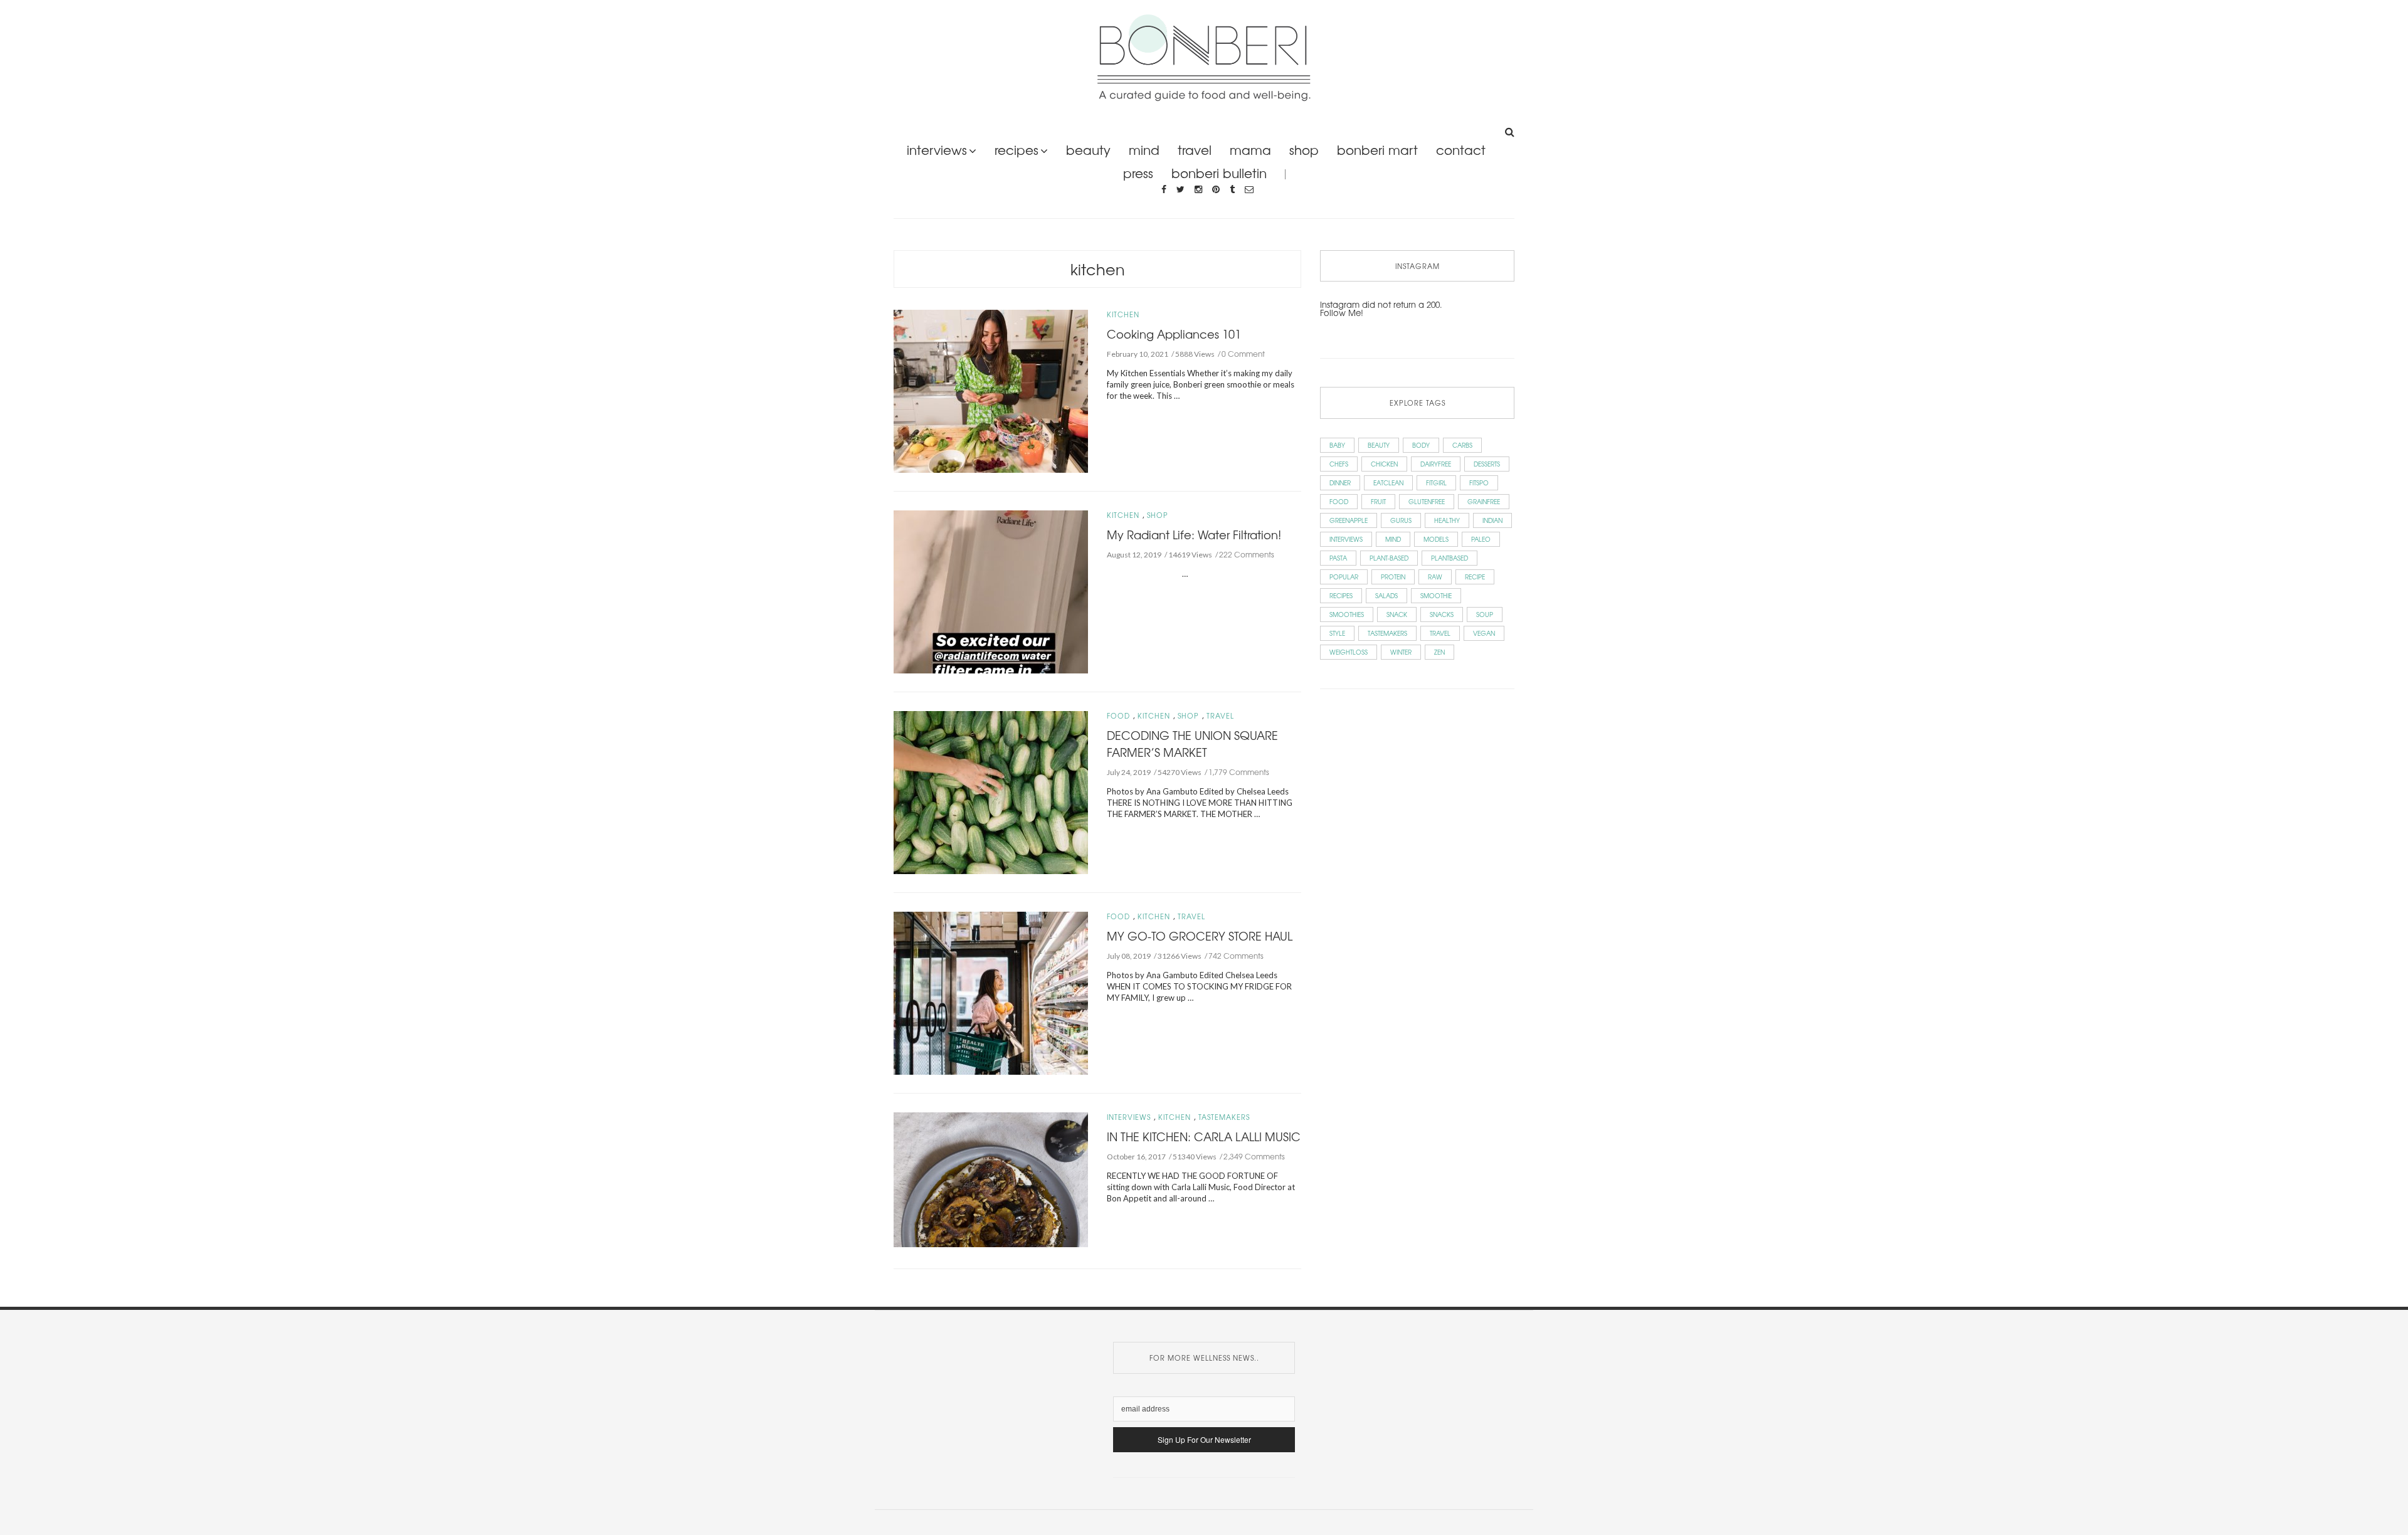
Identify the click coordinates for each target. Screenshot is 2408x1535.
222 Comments (1247, 554)
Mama (1250, 150)
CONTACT (1461, 150)
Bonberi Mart (1377, 150)
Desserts (1487, 464)
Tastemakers (1224, 1117)
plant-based (1389, 558)
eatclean (1388, 483)
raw (1435, 577)
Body (1421, 445)
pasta (1338, 558)
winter (1401, 652)
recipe (1475, 577)
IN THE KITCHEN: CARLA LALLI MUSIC (1204, 1136)
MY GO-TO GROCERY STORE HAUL (1200, 936)
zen (1439, 652)
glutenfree (1427, 501)
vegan (1484, 633)
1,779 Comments (1239, 772)
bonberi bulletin (1219, 173)
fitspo (1479, 483)
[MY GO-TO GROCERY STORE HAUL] (991, 992)
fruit (1378, 501)
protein (1393, 577)
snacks (1442, 614)
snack (1397, 614)
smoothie (1436, 595)
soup (1485, 614)
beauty (1379, 445)
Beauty (1088, 150)
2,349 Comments (1254, 1156)
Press (1138, 173)
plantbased (1450, 558)
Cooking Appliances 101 (1174, 334)
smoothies (1347, 614)
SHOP (1304, 150)
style (1337, 633)
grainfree (1484, 501)
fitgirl (1436, 483)
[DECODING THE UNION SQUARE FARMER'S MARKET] (991, 791)
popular (1344, 577)
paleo (1481, 539)
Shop (1158, 515)
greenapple (1349, 520)
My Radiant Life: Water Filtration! (1194, 534)
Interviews (937, 150)
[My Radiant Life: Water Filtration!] (991, 590)
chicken (1384, 464)
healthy (1447, 520)
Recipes (1017, 150)
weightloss (1349, 652)
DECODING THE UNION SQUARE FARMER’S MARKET (1192, 743)
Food (1118, 716)
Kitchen (1098, 269)
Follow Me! (1342, 313)
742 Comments (1236, 956)
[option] (991, 1182)
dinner (1340, 483)
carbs (1462, 445)
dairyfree (1436, 464)
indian (1492, 520)
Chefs (1339, 464)
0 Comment (1243, 354)
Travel (1195, 150)
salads (1386, 595)
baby (1337, 445)
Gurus (1401, 520)
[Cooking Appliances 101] (991, 390)
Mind (1144, 150)
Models (1436, 539)
